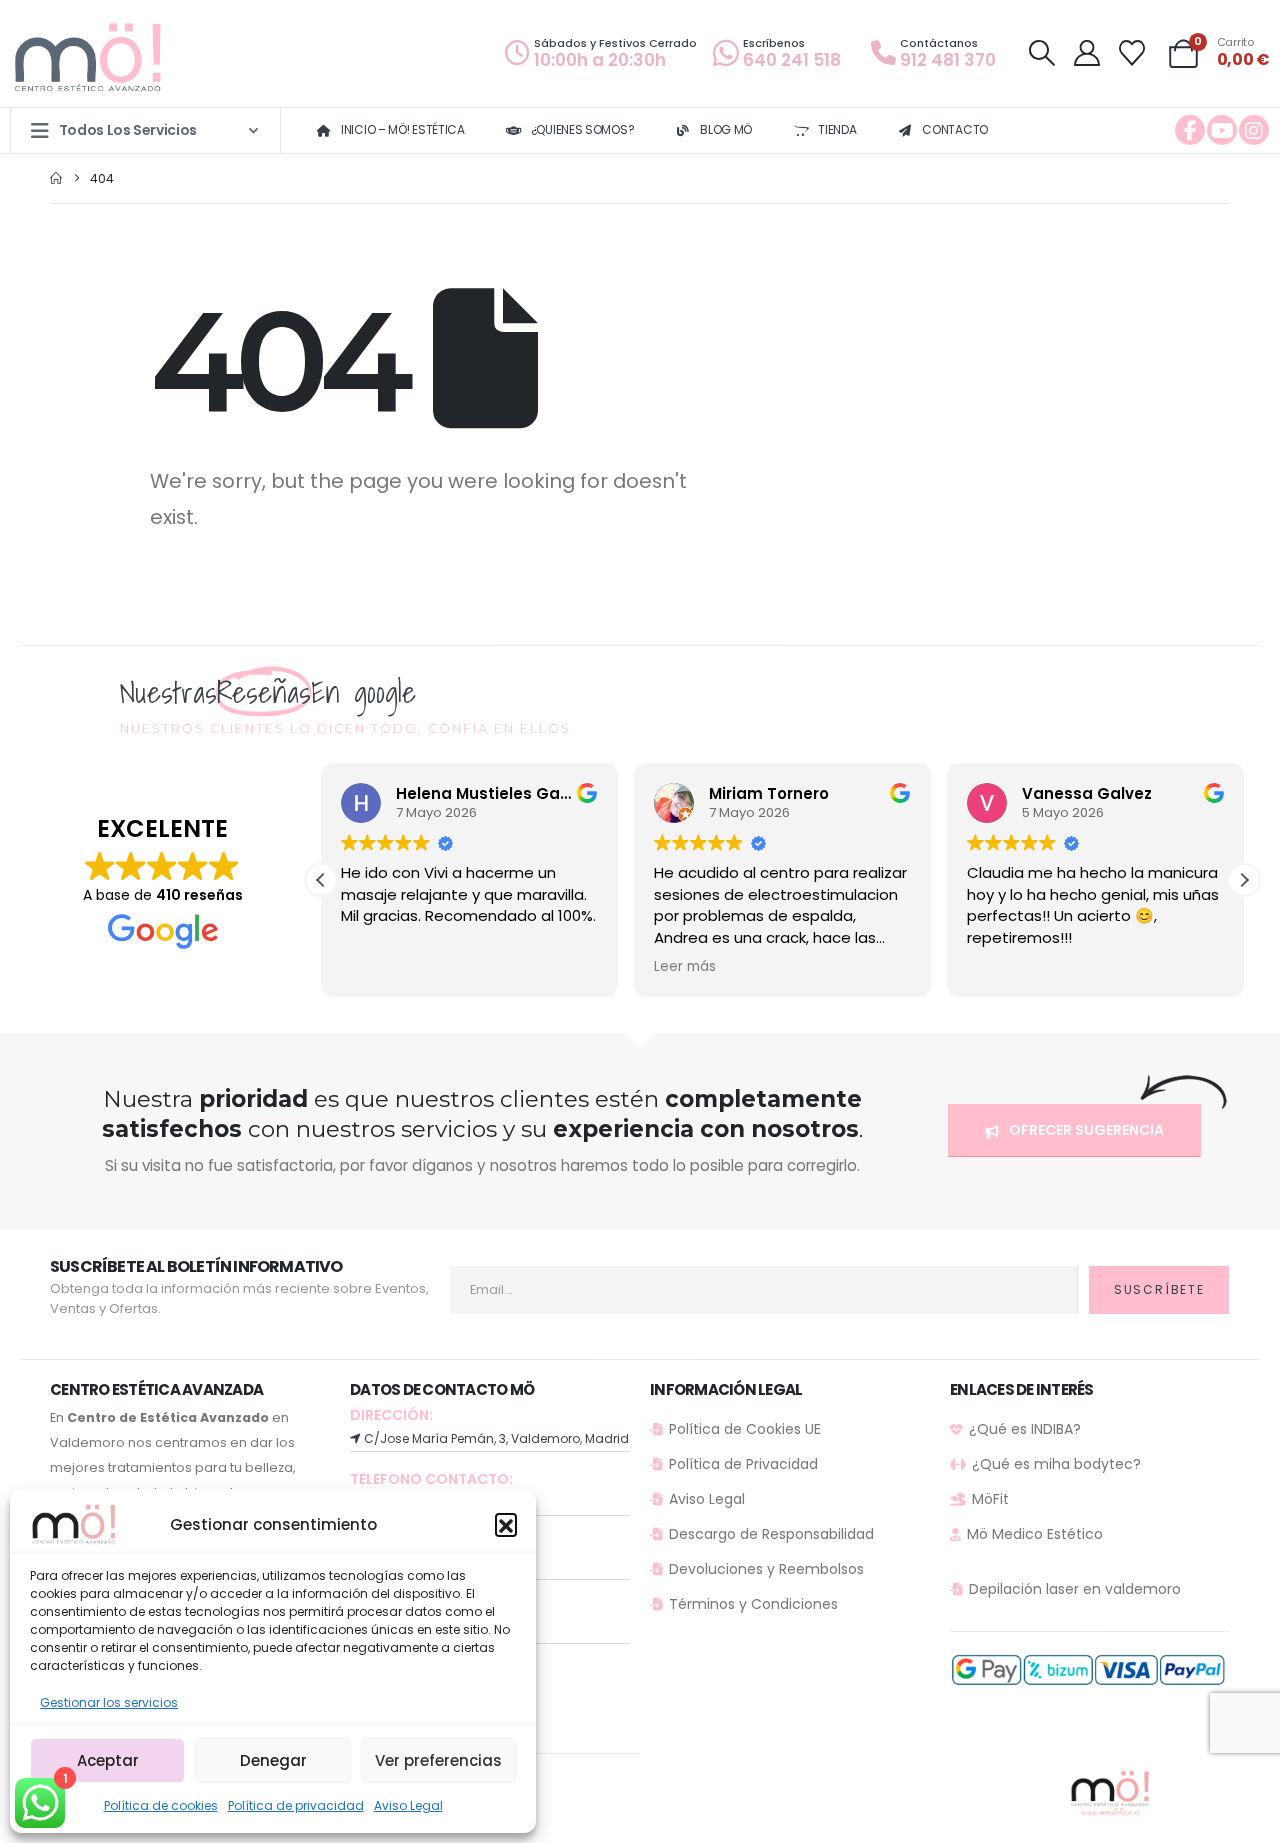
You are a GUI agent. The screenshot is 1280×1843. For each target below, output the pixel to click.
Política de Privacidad (743, 1464)
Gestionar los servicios (109, 1702)
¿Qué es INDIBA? (1025, 1429)
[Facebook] (1190, 130)
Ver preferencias (438, 1760)
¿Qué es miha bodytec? (1056, 1464)
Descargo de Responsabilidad (771, 1534)
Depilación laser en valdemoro (1075, 1589)
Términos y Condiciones (753, 1604)
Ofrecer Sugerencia (1085, 1130)
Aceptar (108, 1760)
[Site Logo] (90, 58)
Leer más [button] (685, 967)
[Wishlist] (1132, 53)
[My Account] (1086, 53)
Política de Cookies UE (745, 1429)
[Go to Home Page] (56, 178)
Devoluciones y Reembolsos (766, 1569)
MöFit (990, 1499)
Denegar (273, 1760)
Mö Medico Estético (1035, 1534)
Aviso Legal (408, 1805)
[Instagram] (1254, 130)
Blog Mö (726, 129)
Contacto (955, 129)
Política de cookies (161, 1805)
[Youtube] (1222, 130)
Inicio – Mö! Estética (403, 129)
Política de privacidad (296, 1805)
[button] (506, 1524)
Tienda (837, 129)
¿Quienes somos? (583, 129)
